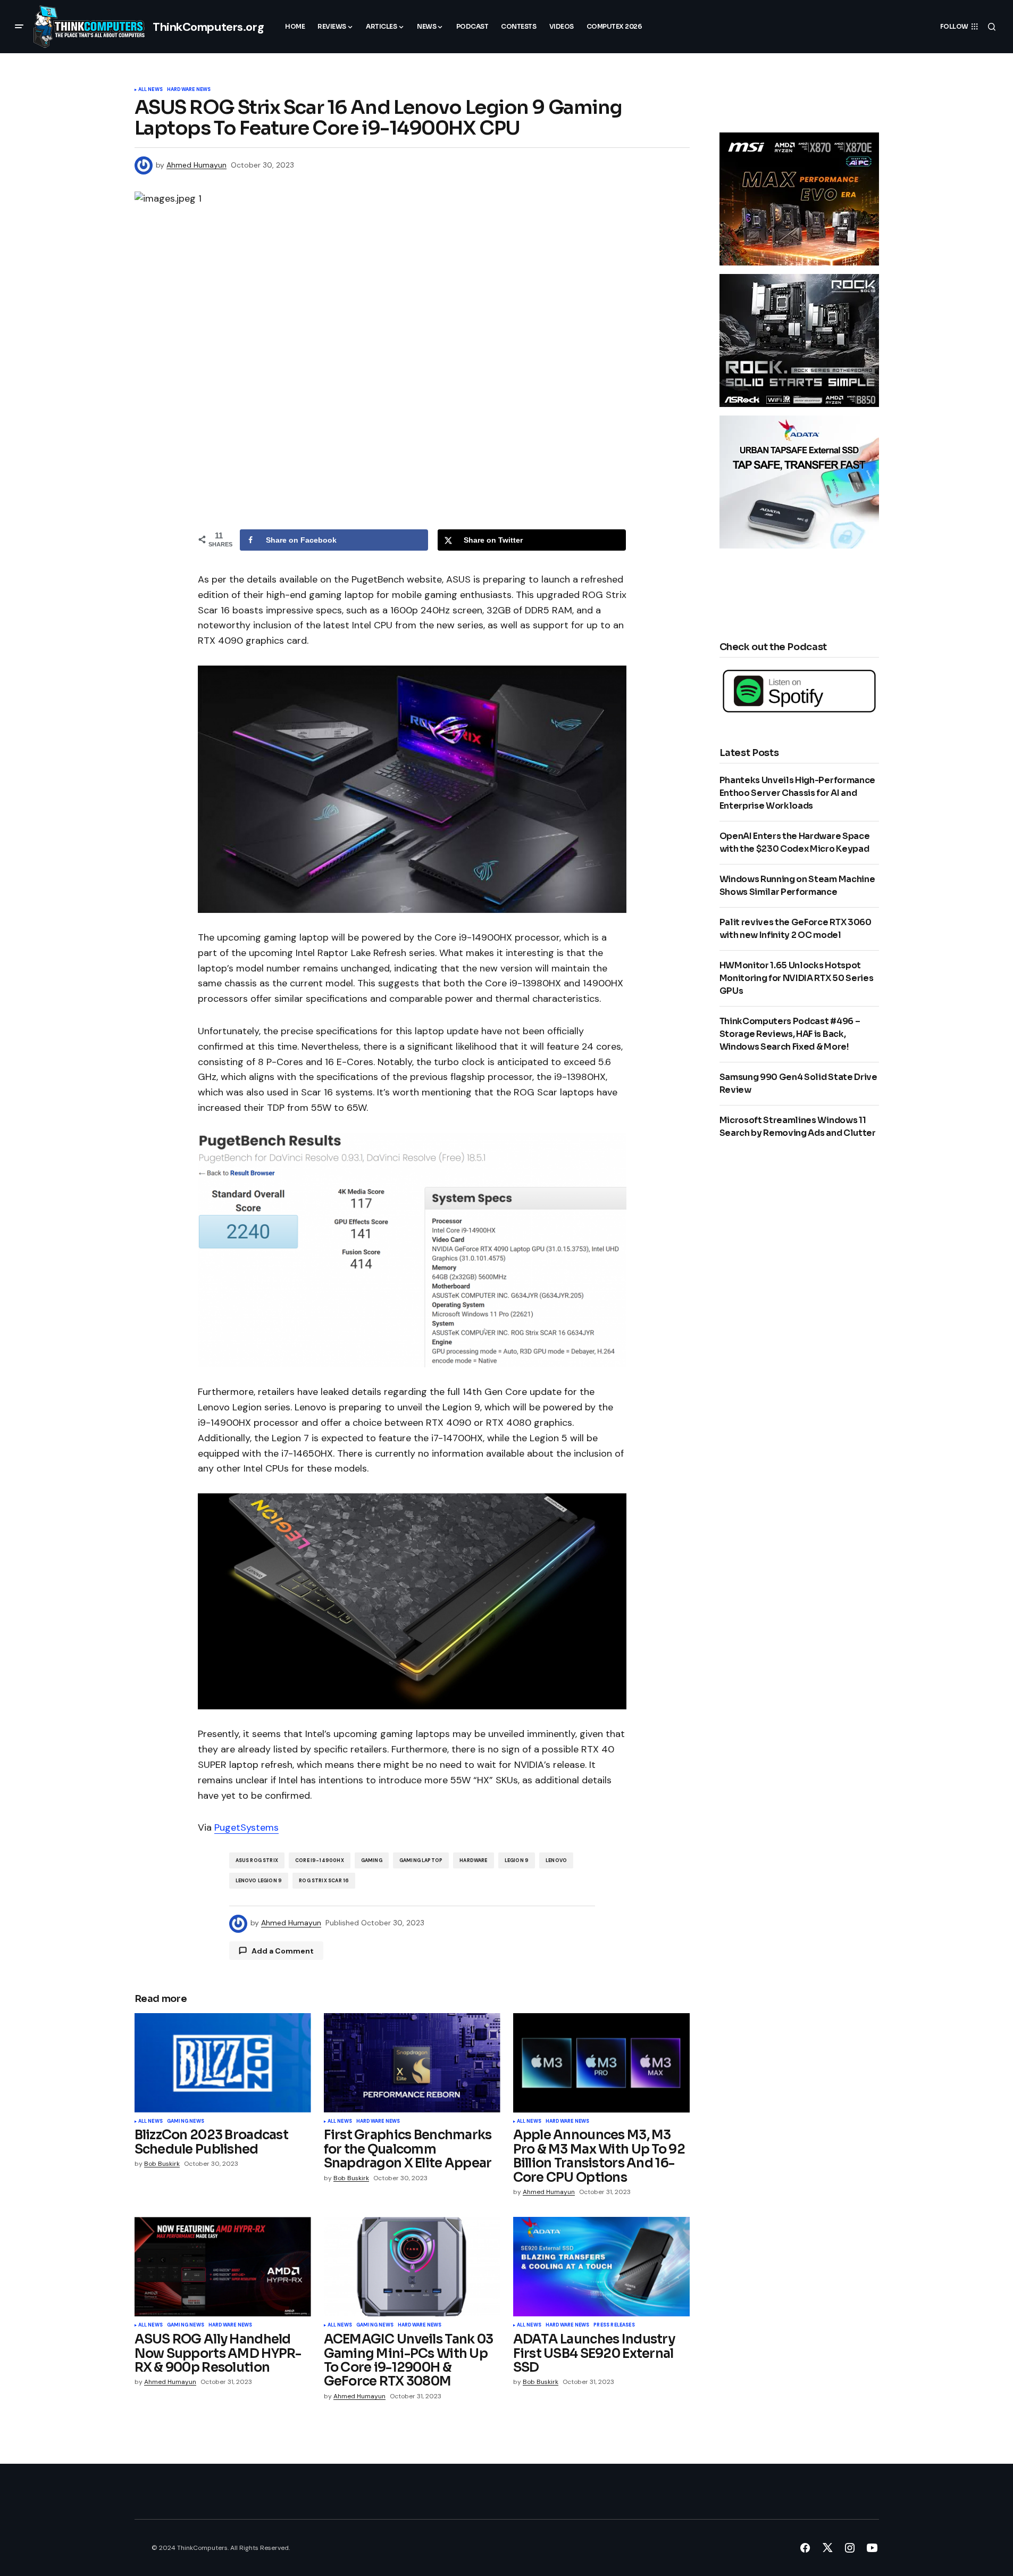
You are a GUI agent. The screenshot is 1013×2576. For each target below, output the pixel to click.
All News (150, 90)
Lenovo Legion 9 (259, 1881)
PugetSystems (246, 1827)
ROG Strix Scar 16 (324, 1881)
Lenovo (556, 1860)
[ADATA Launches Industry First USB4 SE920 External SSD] (601, 2267)
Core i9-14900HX (320, 1860)
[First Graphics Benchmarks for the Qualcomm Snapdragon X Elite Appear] (412, 2063)
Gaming (372, 1860)
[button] (19, 27)
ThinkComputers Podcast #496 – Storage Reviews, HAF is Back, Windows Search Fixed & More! (790, 1034)
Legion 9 (517, 1860)
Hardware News (189, 90)
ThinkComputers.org (208, 27)
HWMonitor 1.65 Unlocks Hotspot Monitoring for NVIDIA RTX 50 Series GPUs (797, 978)
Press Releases (614, 2325)
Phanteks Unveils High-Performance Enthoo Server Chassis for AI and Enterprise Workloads (797, 793)
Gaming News (186, 2122)
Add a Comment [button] (283, 1951)
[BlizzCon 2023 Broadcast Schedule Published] (223, 2063)
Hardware (473, 1860)
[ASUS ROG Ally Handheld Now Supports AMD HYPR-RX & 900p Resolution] (223, 2267)
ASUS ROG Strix (257, 1860)
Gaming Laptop (421, 1860)
